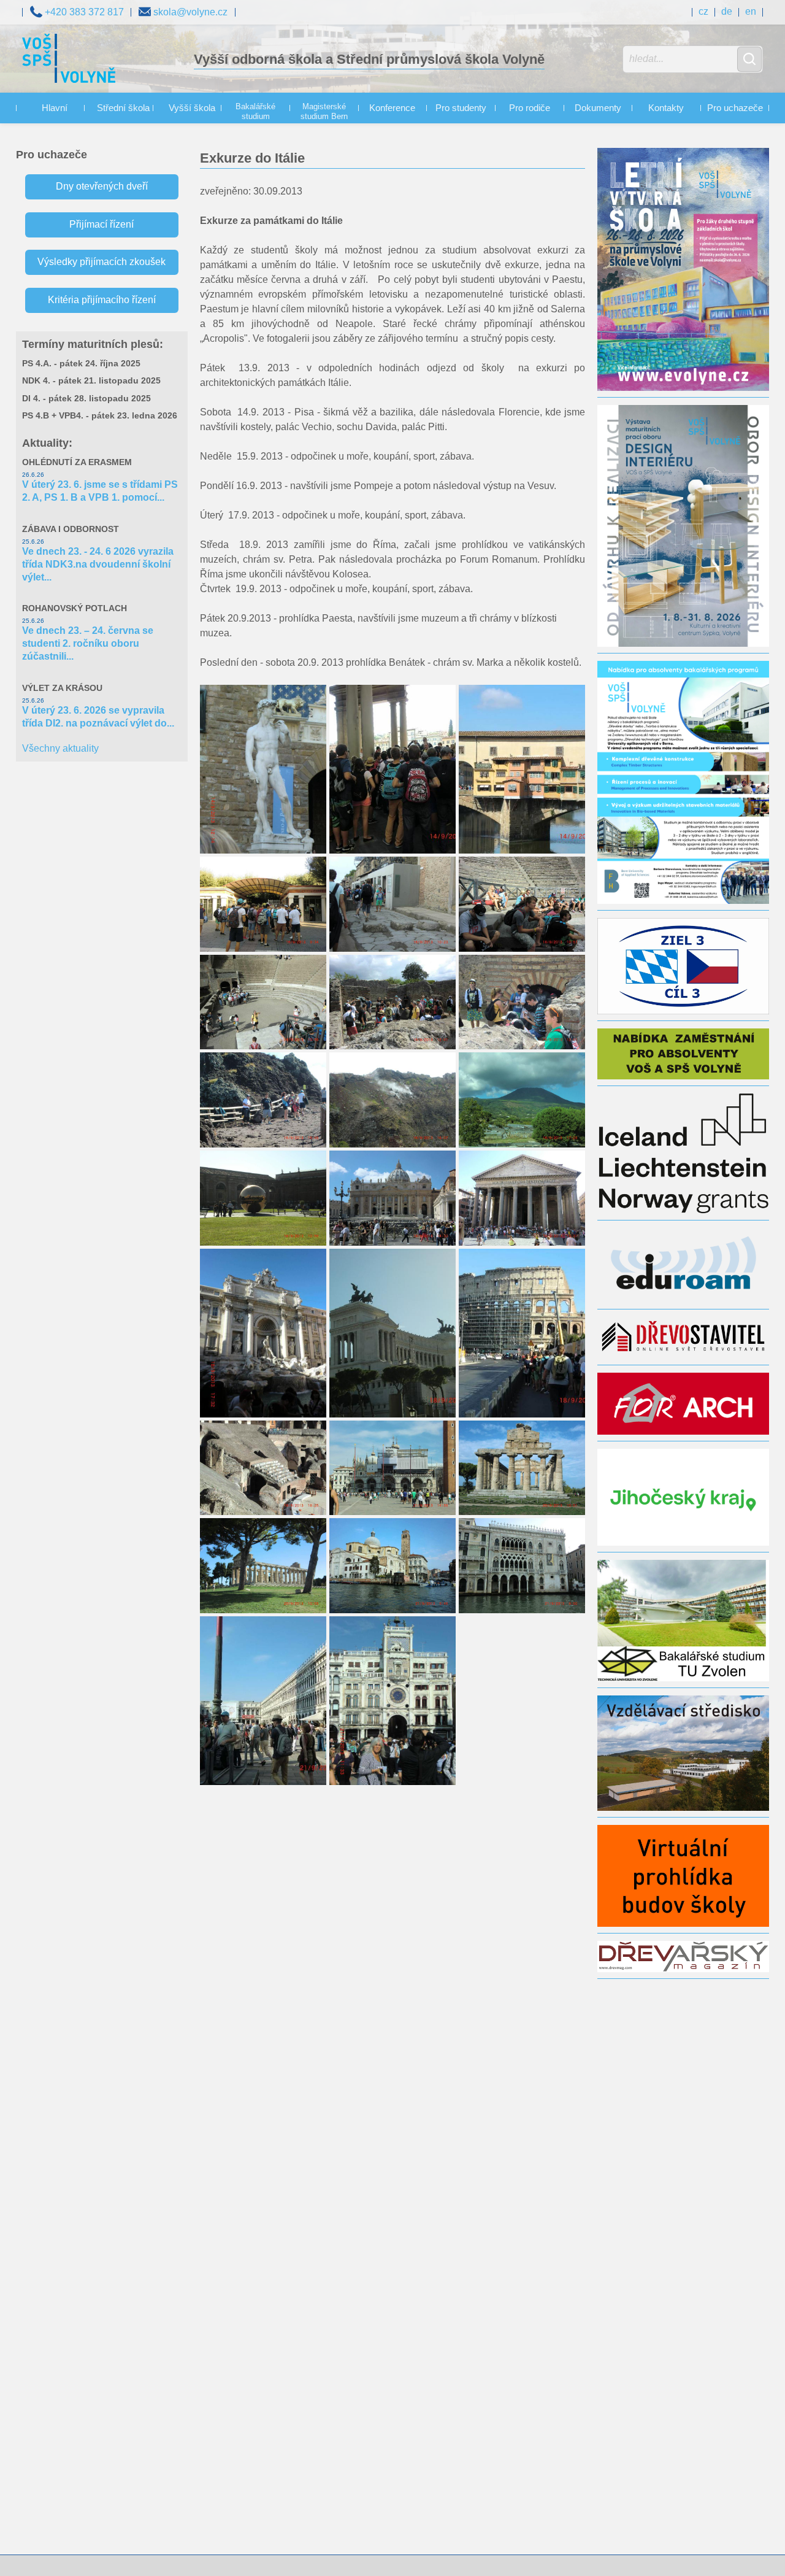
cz (703, 11)
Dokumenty (598, 108)
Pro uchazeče (735, 108)
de (727, 11)
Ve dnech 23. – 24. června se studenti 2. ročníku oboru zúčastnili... (88, 643)
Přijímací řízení (101, 224)
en (751, 11)
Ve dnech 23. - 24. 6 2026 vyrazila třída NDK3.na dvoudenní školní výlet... (98, 564)
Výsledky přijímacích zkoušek (101, 262)
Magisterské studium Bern (324, 112)
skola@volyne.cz (189, 12)
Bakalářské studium (255, 112)
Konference (392, 108)
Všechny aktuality (60, 748)
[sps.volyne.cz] (69, 60)
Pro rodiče (530, 108)
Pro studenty (461, 108)
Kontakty (666, 108)
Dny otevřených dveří (102, 186)
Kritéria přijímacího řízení (102, 300)
